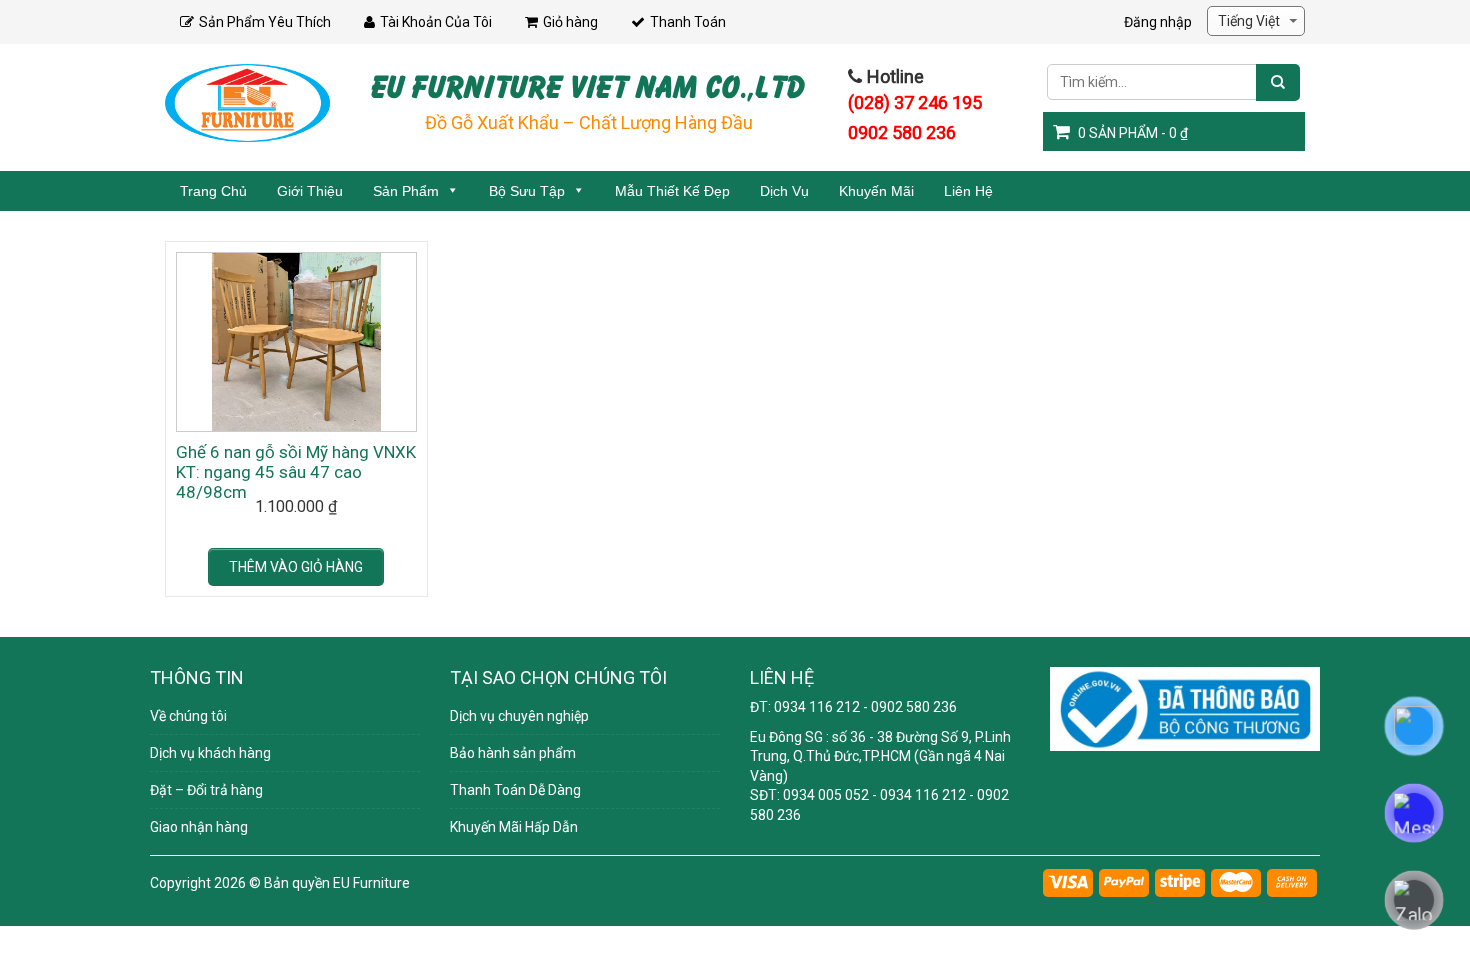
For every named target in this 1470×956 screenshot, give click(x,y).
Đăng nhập (1158, 22)
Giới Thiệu (310, 191)
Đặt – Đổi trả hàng (206, 790)
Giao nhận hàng (199, 827)
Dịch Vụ (784, 191)
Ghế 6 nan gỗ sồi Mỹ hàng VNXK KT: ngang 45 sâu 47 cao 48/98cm (296, 472)
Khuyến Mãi (876, 191)
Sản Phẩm (406, 191)
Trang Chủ (213, 191)
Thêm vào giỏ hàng (296, 567)
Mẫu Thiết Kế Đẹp (672, 191)
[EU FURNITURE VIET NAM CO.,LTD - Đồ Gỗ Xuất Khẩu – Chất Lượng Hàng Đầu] (247, 102)
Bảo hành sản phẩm (513, 753)
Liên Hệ (968, 191)
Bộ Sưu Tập (527, 191)
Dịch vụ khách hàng (210, 753)
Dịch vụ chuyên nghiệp (519, 716)
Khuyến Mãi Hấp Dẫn (514, 827)
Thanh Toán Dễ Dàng (515, 790)
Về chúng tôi (188, 716)
